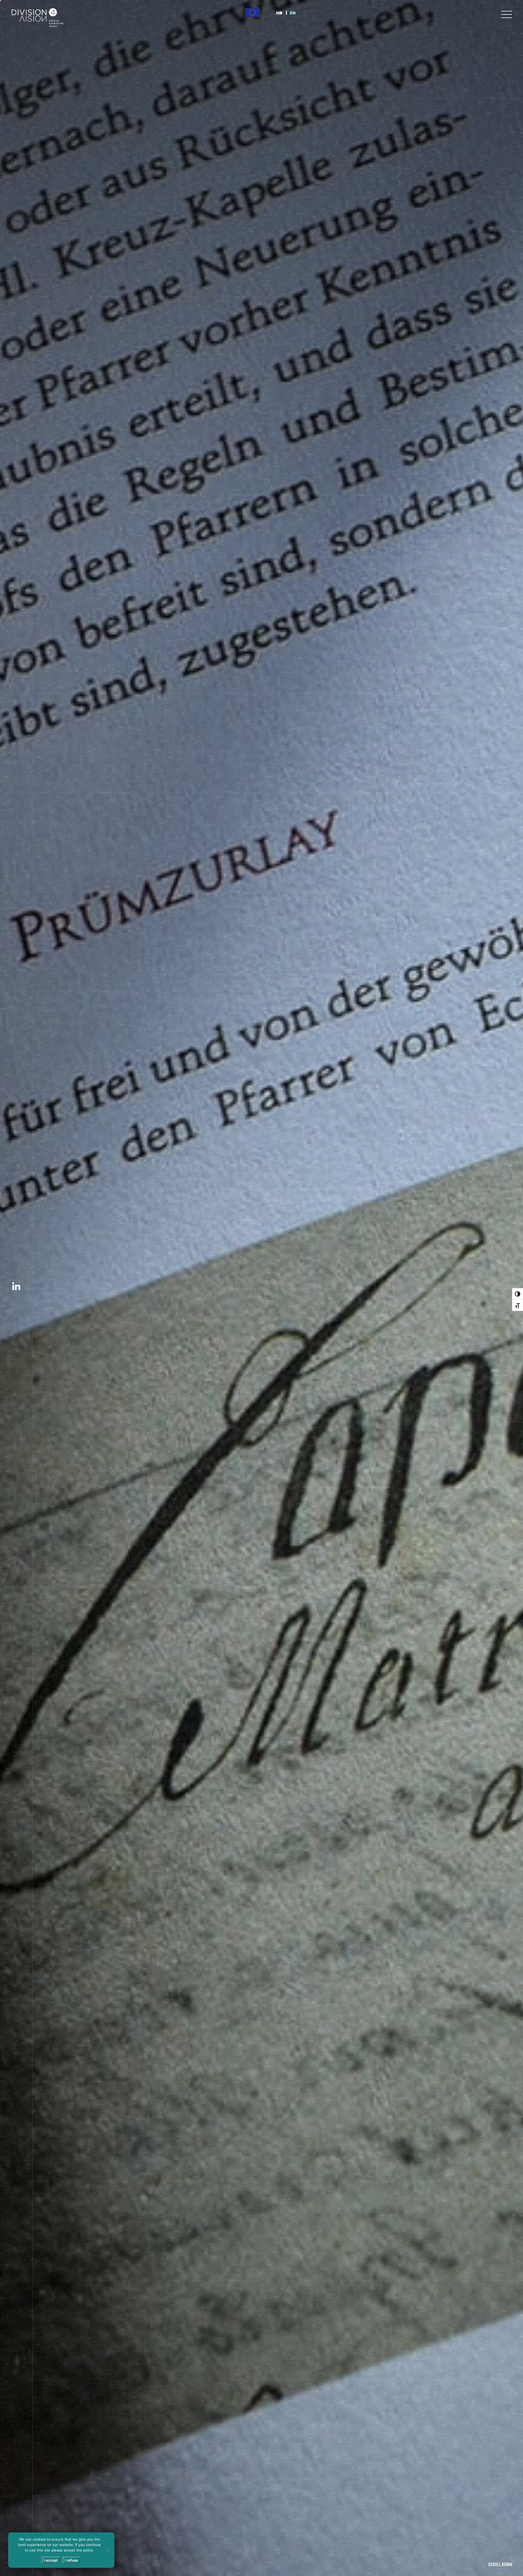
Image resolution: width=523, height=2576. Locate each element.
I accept (51, 2560)
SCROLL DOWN (500, 2565)
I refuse (71, 2560)
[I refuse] (108, 2550)
